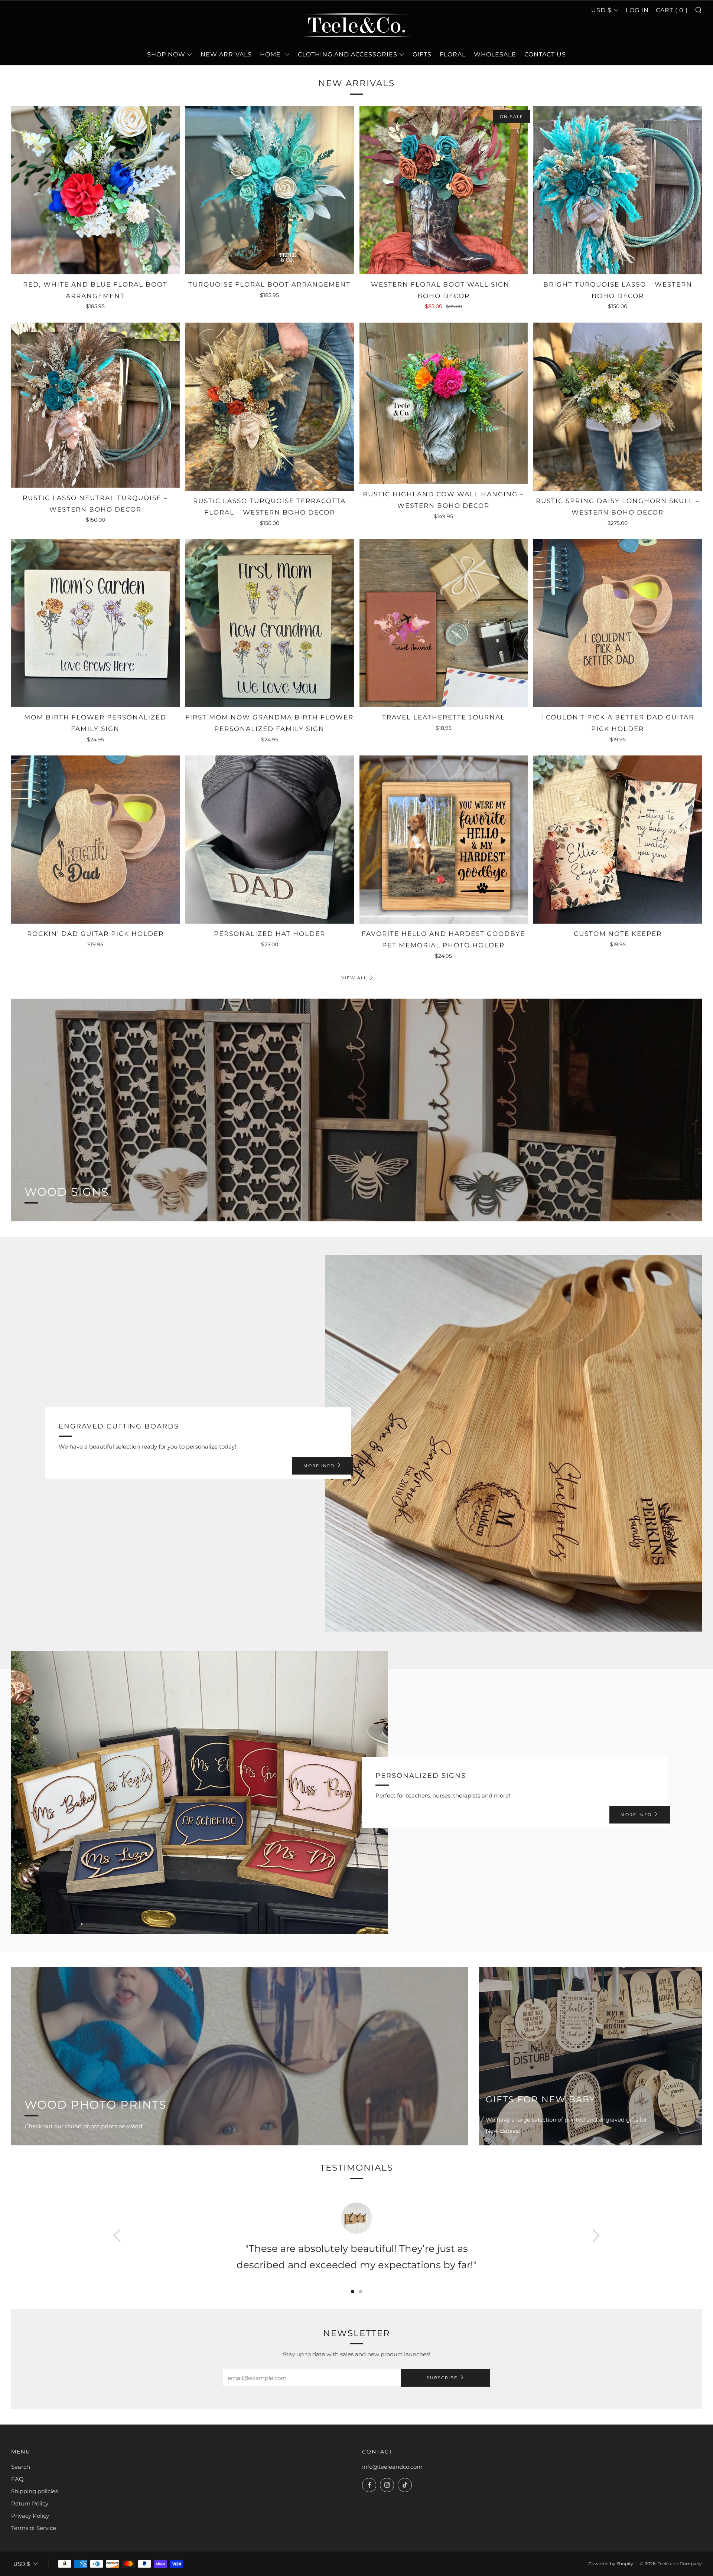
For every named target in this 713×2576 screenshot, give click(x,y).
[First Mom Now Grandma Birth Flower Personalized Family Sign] (270, 623)
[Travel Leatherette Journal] (444, 623)
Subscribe (442, 2378)
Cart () (672, 10)
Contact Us (545, 54)
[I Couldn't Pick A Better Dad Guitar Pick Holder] (618, 623)
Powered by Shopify (611, 2564)
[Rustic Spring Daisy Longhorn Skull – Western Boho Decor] (618, 407)
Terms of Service (34, 2528)
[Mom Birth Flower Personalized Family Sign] (95, 623)
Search (21, 2467)
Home (271, 54)
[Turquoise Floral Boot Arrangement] (270, 190)
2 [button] (360, 2291)
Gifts (422, 54)
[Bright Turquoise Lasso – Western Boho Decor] (618, 190)
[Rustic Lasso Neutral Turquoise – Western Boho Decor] (95, 405)
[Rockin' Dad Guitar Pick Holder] (95, 840)
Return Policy (30, 2503)
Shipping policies (35, 2491)
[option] (356, 2240)
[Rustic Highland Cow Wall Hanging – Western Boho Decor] (444, 404)
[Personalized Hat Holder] (270, 840)
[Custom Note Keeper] (618, 840)
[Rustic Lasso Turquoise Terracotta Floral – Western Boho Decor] (270, 407)
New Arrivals (226, 54)
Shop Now (166, 54)
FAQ (17, 2479)
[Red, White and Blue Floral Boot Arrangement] (95, 190)
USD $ (601, 10)
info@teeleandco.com (392, 2467)
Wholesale (495, 54)
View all (354, 978)
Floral (453, 54)
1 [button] (353, 2291)
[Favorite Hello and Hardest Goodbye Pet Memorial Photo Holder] (444, 840)
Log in (637, 10)
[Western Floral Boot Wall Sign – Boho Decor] (444, 190)
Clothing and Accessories (348, 54)
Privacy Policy (30, 2516)
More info (319, 1466)
